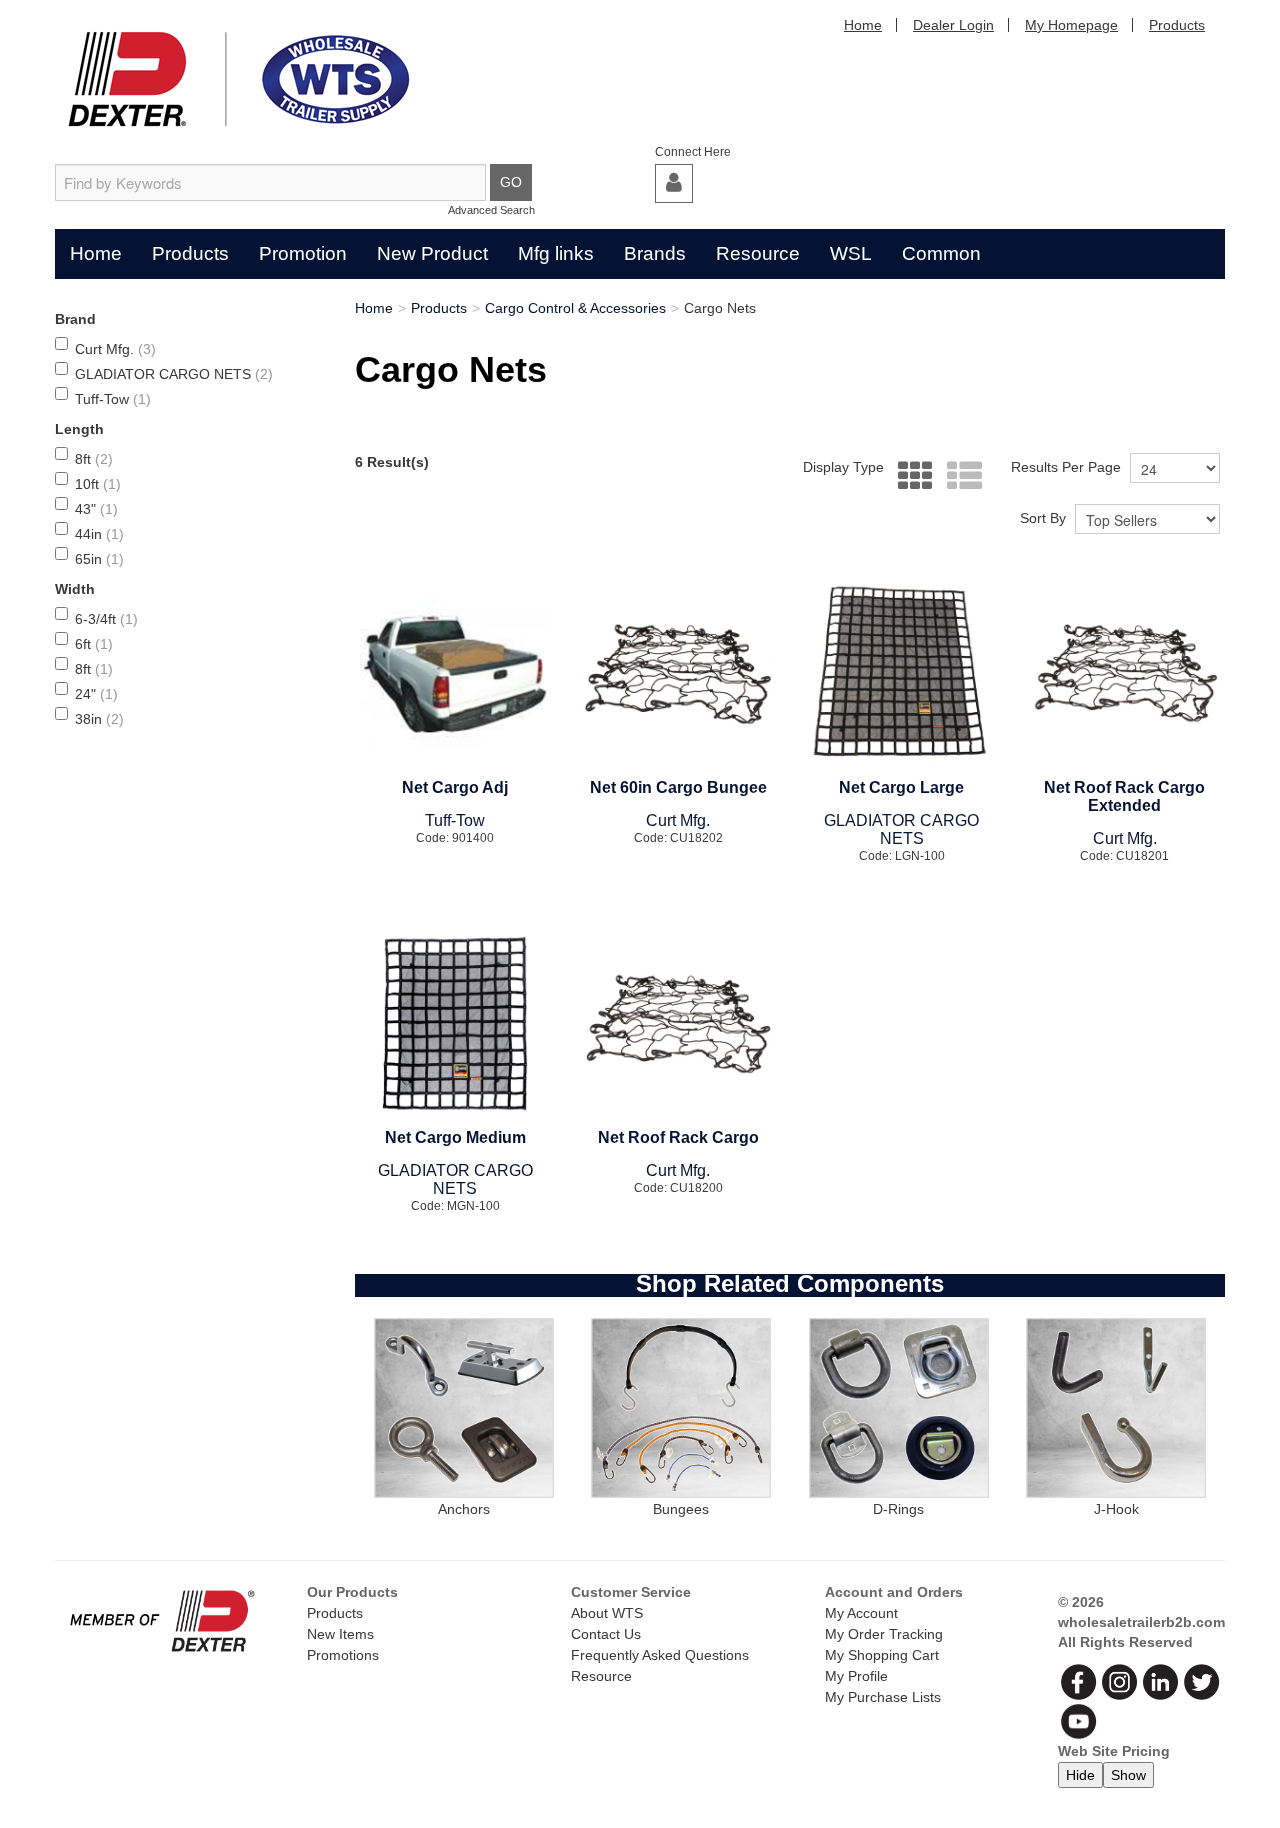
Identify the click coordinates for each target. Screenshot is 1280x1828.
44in (99, 534)
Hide (1080, 1775)
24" (96, 694)
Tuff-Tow (113, 399)
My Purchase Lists (883, 1697)
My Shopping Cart (882, 1655)
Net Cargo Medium (455, 1137)
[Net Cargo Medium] (455, 1024)
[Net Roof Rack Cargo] (678, 1024)
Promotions (343, 1655)
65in (99, 559)
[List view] (959, 476)
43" (96, 509)
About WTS (607, 1613)
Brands (655, 253)
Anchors (464, 1509)
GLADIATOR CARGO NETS (174, 374)
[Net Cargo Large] (901, 674)
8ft (94, 459)
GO (511, 182)
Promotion (303, 253)
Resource (758, 253)
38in (99, 719)
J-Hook (1116, 1509)
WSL (851, 253)
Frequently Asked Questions (660, 1655)
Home (863, 25)
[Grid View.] (910, 476)
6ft (94, 644)
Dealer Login (953, 25)
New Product (432, 253)
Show (1128, 1775)
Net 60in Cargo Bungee (678, 787)
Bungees (681, 1509)
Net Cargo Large (901, 787)
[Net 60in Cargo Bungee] (678, 674)
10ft (98, 484)
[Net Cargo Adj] (455, 674)
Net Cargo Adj (455, 787)
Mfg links (556, 253)
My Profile (856, 1676)
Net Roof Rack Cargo (678, 1137)
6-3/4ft (106, 619)
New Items (340, 1634)
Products (1177, 25)
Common (941, 253)
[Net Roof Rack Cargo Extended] (1124, 674)
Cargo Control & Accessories (575, 308)
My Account (861, 1613)
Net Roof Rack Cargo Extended (1124, 796)
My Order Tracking (884, 1634)
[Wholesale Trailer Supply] (240, 79)
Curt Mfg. (115, 349)
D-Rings (898, 1509)
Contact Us (606, 1634)
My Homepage (1071, 25)
